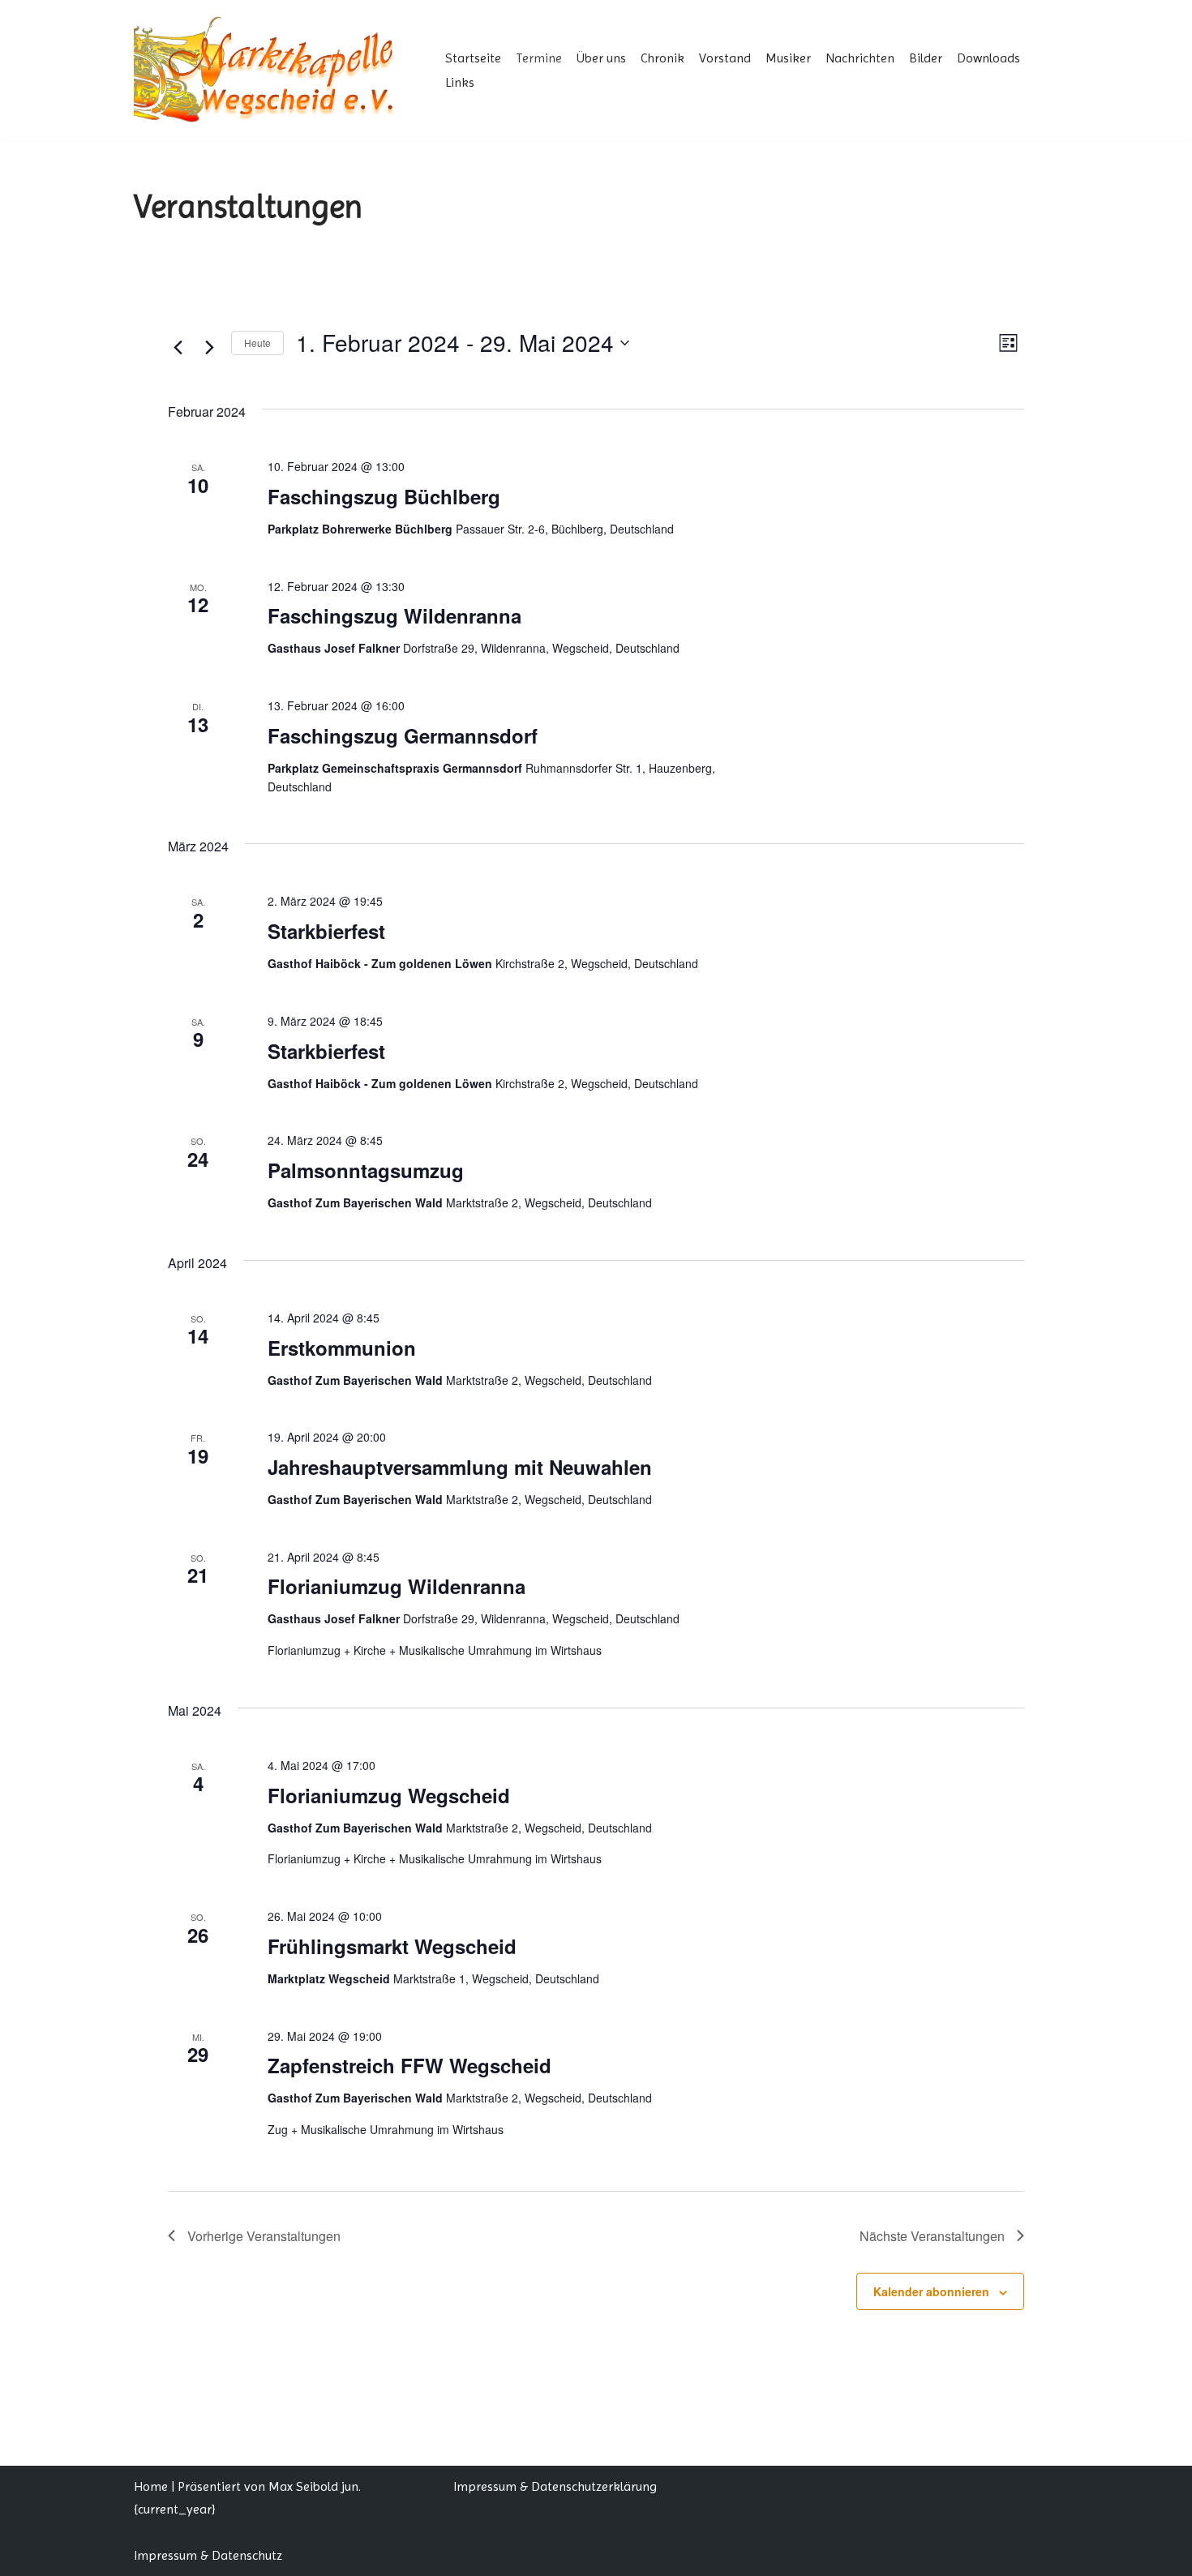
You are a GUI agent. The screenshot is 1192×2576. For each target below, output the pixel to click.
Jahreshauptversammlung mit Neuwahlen (460, 1467)
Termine (539, 58)
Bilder (926, 58)
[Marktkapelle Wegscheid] (276, 70)
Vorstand (725, 58)
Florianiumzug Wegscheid (389, 1795)
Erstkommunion (342, 1348)
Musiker (788, 58)
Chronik (662, 58)
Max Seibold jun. (315, 2486)
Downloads (988, 58)
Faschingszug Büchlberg (384, 496)
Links (460, 82)
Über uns (601, 58)
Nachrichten (860, 58)
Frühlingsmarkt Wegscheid (392, 1946)
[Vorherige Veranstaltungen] (178, 347)
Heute (257, 343)
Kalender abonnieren (931, 2291)
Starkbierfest (326, 931)
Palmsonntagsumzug (366, 1170)
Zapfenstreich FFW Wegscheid (409, 2065)
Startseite (473, 58)
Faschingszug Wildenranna (394, 615)
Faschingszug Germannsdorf (403, 735)
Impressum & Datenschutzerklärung (555, 2486)
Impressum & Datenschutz (208, 2555)
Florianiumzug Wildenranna (397, 1586)
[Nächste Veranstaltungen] (209, 347)
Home (151, 2486)
